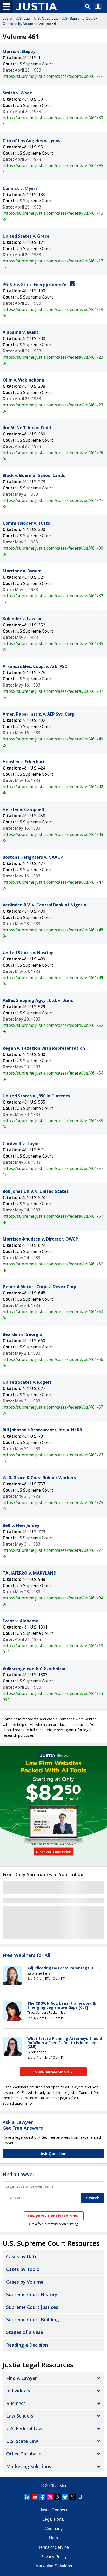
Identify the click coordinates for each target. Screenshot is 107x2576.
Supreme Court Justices (32, 2307)
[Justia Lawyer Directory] (80, 2497)
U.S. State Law (22, 2441)
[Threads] (57, 2497)
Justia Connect (53, 2510)
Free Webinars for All (26, 1955)
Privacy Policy (54, 2557)
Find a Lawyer (18, 2174)
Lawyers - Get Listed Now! (54, 2216)
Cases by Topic (23, 2269)
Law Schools (20, 2416)
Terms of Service (53, 2547)
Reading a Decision (27, 2345)
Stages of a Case (25, 2332)
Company (54, 2529)
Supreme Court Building (33, 2319)
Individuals (18, 2391)
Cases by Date (22, 2256)
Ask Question (53, 2153)
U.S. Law (23, 18)
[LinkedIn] (27, 2497)
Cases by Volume (25, 2282)
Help (53, 2538)
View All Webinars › (54, 2072)
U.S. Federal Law (24, 2428)
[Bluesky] (65, 2497)
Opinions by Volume (19, 24)
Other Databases (25, 2454)
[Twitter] (72, 2497)
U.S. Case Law (46, 18)
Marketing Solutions (29, 2466)
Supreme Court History (32, 2294)
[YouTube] (35, 2497)
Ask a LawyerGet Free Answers (23, 2125)
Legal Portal (53, 2519)
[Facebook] (42, 2497)
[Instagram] (50, 2497)
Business (16, 2403)
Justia (7, 18)
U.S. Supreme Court (78, 18)
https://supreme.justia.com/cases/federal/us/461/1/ (52, 76)
